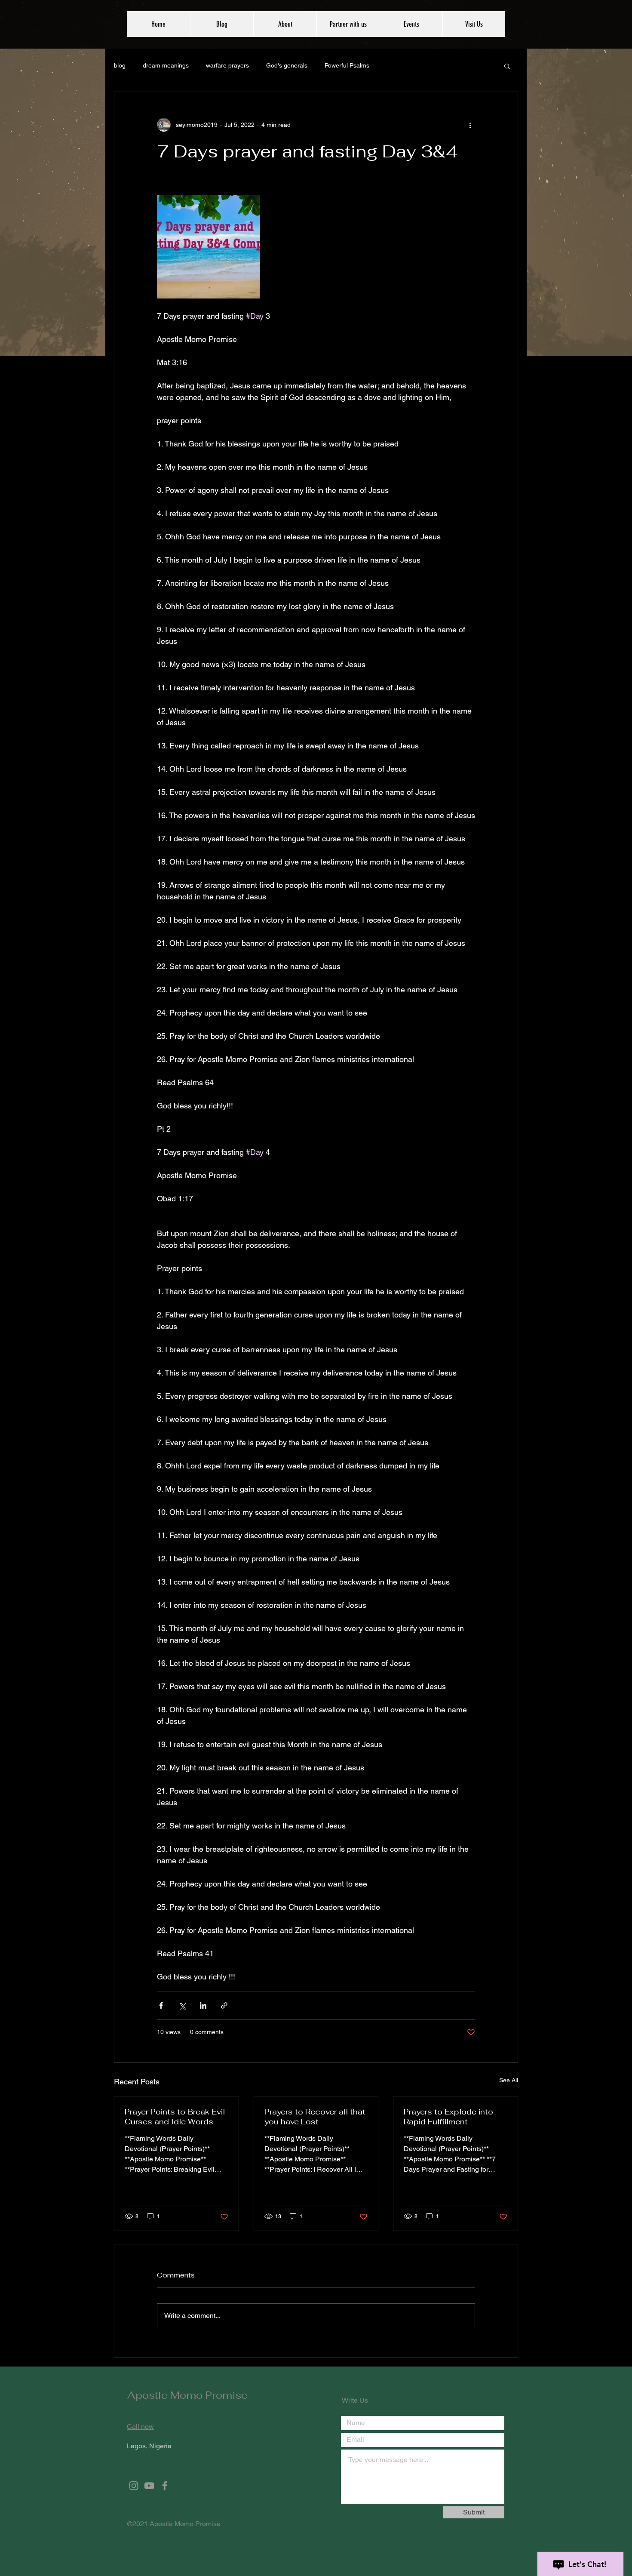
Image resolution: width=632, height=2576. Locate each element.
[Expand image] (209, 247)
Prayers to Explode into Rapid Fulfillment (448, 2117)
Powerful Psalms (347, 65)
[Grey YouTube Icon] (149, 2486)
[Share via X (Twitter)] (182, 2005)
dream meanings (166, 65)
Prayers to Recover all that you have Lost (315, 2117)
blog (120, 65)
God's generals (287, 65)
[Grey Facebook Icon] (165, 2486)
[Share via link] (224, 2005)
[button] (507, 66)
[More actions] (470, 125)
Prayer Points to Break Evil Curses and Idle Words (175, 2117)
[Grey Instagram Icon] (134, 2486)
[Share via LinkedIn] (203, 2005)
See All (509, 2080)
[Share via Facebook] (161, 2005)
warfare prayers (227, 65)
